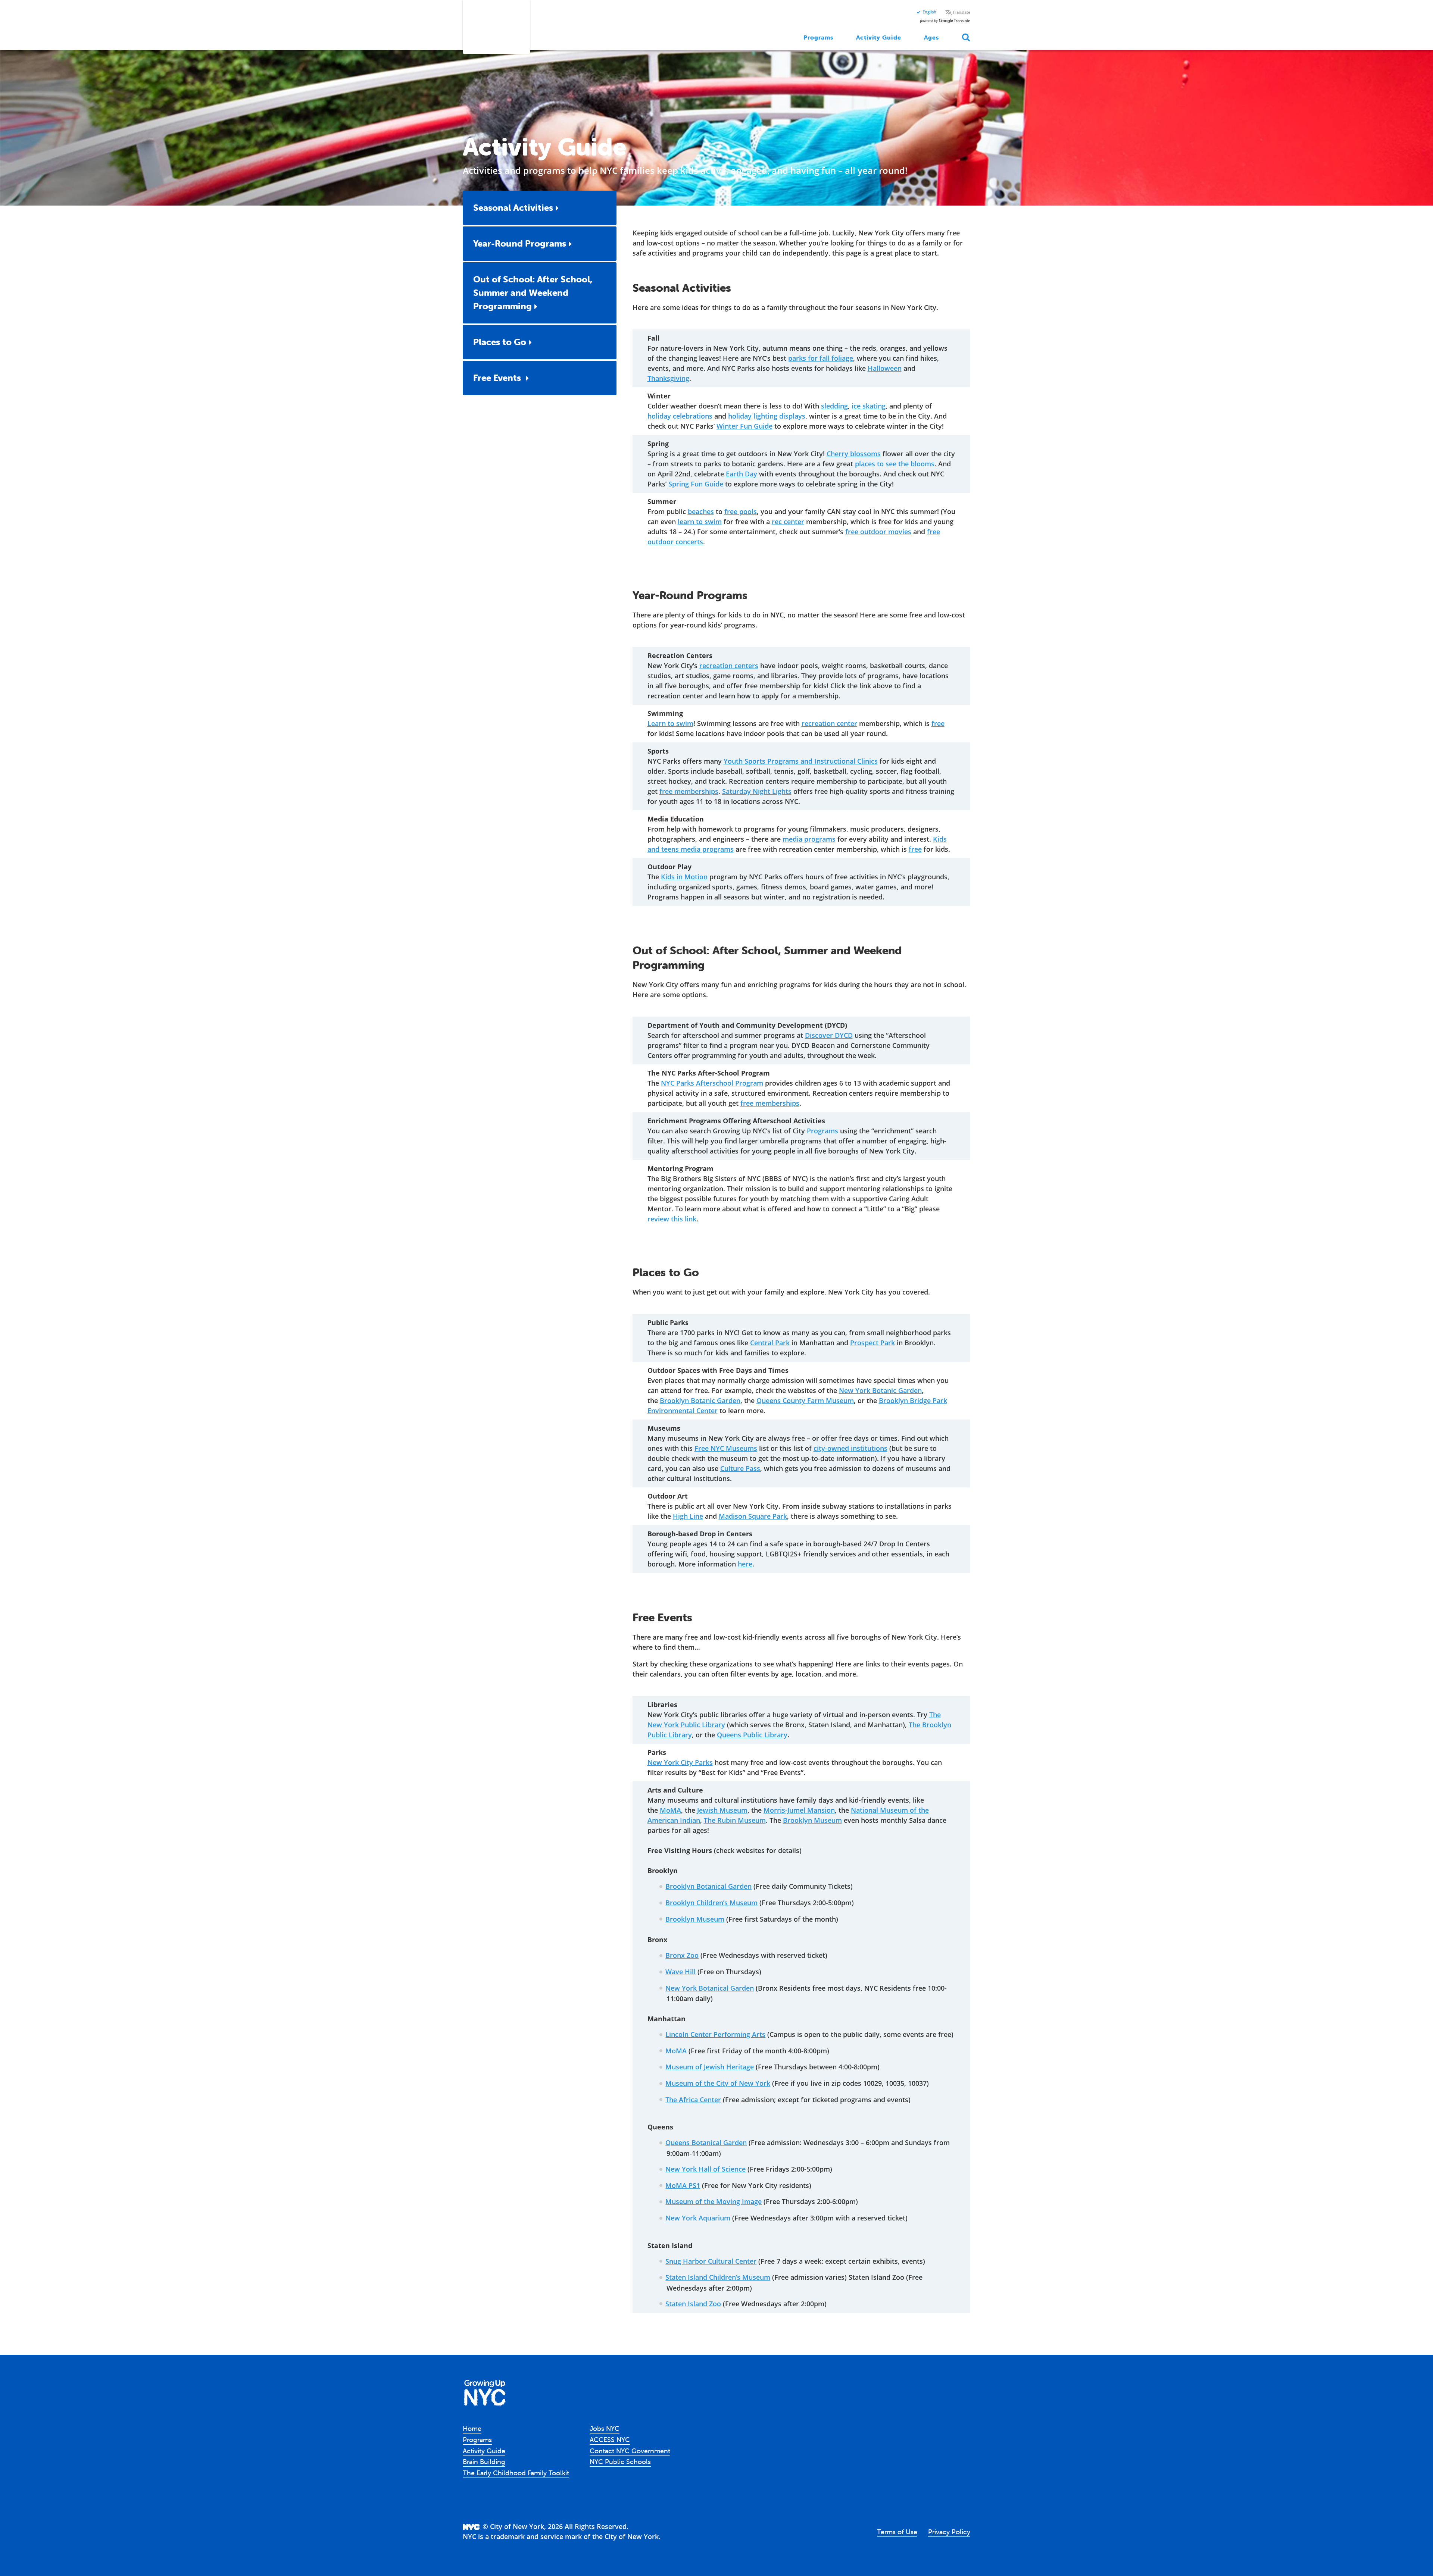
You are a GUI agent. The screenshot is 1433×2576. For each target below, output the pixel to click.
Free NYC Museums (726, 1448)
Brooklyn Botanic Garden (700, 1400)
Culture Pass (740, 1468)
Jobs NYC (605, 2428)
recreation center (829, 723)
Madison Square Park (753, 1516)
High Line (688, 1516)
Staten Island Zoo (693, 2304)
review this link (672, 1219)
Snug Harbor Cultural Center (711, 2261)
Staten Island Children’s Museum (718, 2277)
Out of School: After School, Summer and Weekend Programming (533, 293)
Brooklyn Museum (812, 1820)
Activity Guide (878, 37)
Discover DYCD (829, 1035)
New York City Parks (680, 1762)
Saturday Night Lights (757, 791)
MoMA (670, 1810)
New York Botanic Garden (880, 1390)
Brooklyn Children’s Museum (711, 1903)
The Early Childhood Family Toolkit (516, 2473)
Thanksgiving (668, 378)
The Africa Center (693, 2100)
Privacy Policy (949, 2532)
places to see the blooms (895, 464)
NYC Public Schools (620, 2462)
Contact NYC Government (630, 2451)
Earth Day (742, 474)
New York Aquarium (698, 2218)
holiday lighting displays (767, 416)
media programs (809, 839)
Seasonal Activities (513, 208)
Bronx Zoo (682, 1955)
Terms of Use (897, 2532)
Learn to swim (670, 723)
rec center (788, 522)
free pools (741, 511)
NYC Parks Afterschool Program (712, 1083)
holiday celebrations (680, 416)
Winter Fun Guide (744, 426)
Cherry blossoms (854, 454)
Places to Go (500, 342)
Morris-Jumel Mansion (799, 1810)
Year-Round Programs (520, 243)
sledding (834, 406)
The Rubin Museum (735, 1820)
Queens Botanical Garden (706, 2143)
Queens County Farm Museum (805, 1400)
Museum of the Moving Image (714, 2201)
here (745, 1564)
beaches (701, 511)
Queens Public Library (752, 1735)
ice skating (869, 406)
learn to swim (700, 522)
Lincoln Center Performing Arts (715, 2034)
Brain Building (484, 2462)
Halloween (885, 368)
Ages (931, 37)
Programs (819, 37)
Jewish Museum (722, 1810)
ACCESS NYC (610, 2440)
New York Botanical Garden (710, 1988)
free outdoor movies (878, 532)
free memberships (689, 791)
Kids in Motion (684, 877)
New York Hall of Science (705, 2169)
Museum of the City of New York (718, 2083)
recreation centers (729, 666)
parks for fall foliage (821, 358)
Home (472, 2428)
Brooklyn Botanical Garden (708, 1886)
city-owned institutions (850, 1448)
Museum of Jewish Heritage (710, 2067)
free (938, 723)
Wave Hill (680, 1972)
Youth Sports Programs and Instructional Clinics (801, 761)
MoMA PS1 (683, 2185)
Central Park (770, 1343)
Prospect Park (872, 1343)
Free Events (498, 378)
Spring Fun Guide (696, 484)
